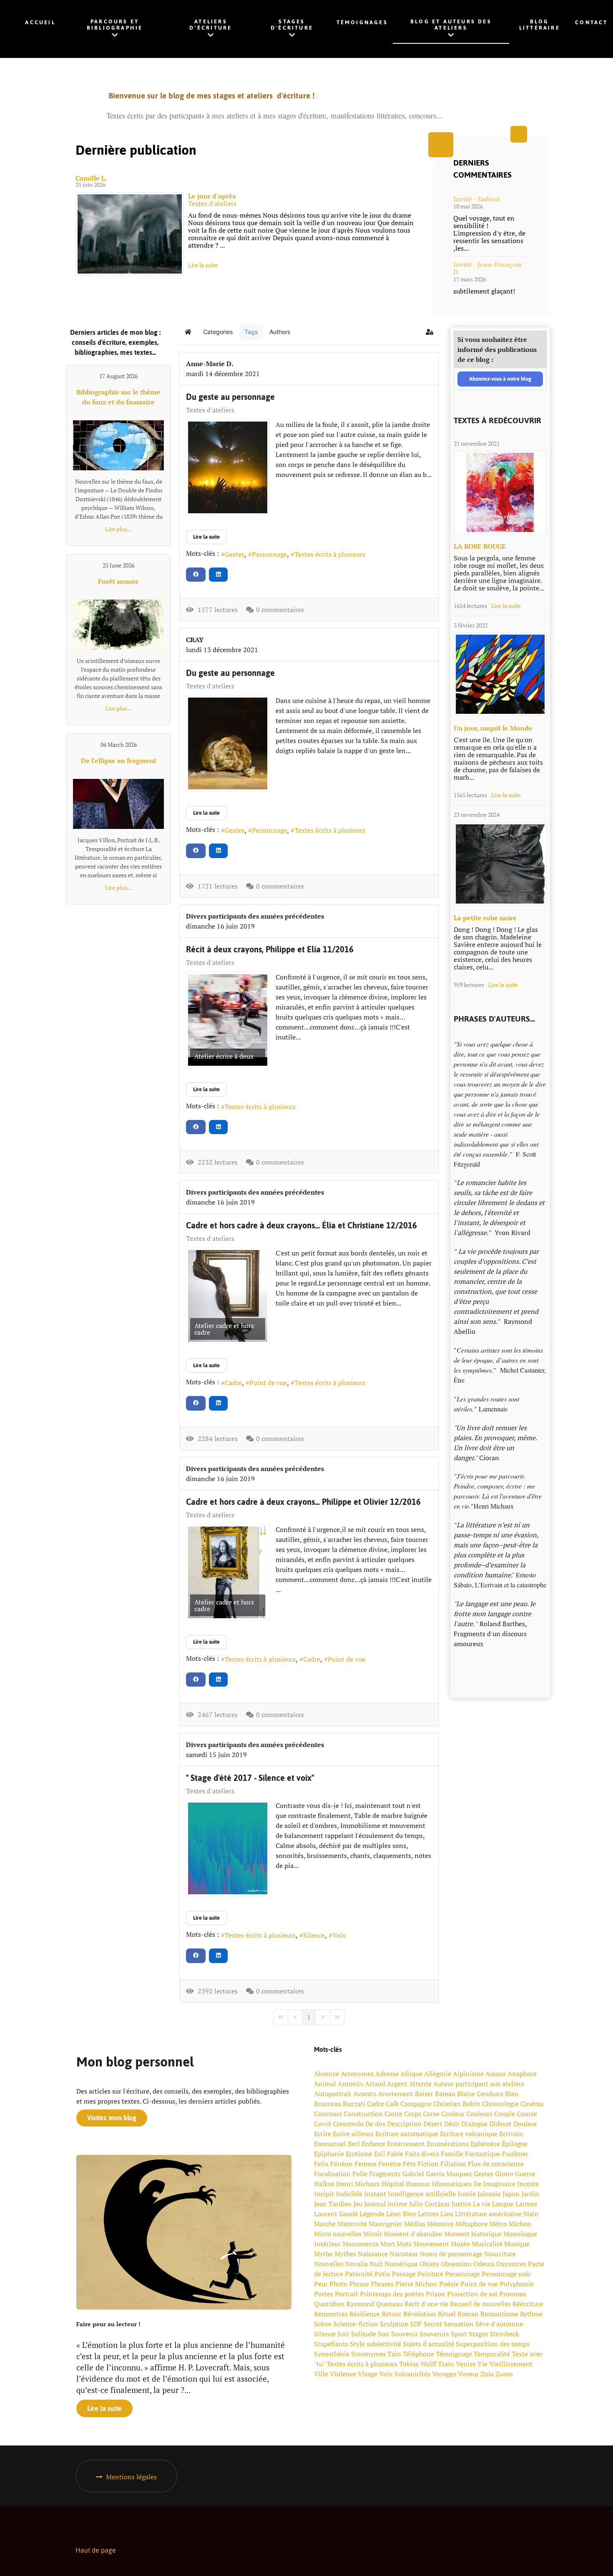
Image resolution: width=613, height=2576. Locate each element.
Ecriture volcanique (469, 2134)
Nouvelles (329, 2264)
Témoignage (454, 2354)
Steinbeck (504, 2334)
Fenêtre (390, 2164)
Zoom (504, 2374)
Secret (433, 2324)
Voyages (444, 2374)
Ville (321, 2374)
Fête (409, 2164)
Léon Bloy (401, 2214)
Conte (393, 2114)
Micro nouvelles (338, 2234)
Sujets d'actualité (428, 2344)
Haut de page (96, 2550)
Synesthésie (332, 2354)
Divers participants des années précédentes (255, 916)
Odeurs (484, 2264)
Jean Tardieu (333, 2204)
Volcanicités (412, 2374)
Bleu (512, 2094)
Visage (368, 2374)
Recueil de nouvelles (480, 2304)
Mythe (323, 2254)
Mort (388, 2244)
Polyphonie (517, 2284)
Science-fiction (356, 2324)
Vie (482, 2364)
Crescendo (348, 2124)
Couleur (453, 2114)
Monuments (361, 2244)
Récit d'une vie (426, 2304)
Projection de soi (472, 2294)
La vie (482, 2204)
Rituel (447, 2314)
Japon (511, 2194)
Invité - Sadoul (476, 199)
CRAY (195, 640)
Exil (380, 2154)
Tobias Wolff (418, 2364)
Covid (323, 2124)
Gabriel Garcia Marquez (437, 2174)
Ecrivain (511, 2134)
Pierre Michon (416, 2284)
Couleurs (479, 2114)
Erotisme (359, 2154)
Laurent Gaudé (336, 2214)
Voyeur (468, 2374)
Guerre (525, 2174)
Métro (498, 2224)
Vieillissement (511, 2364)
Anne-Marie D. (210, 364)
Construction (363, 2114)
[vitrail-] (500, 674)
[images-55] (228, 1848)
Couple (505, 2114)
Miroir (373, 2234)
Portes (324, 2294)
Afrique (411, 2074)
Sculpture (394, 2324)
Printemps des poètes (392, 2294)
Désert (433, 2124)
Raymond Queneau (374, 2304)
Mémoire (440, 2224)
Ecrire (323, 2134)
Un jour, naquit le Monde (493, 728)
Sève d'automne (499, 2324)
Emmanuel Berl (337, 2144)
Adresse (387, 2074)
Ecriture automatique (407, 2134)
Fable (395, 2154)
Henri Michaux (358, 2184)
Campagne (416, 2104)
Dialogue (474, 2124)
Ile (477, 2184)
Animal (325, 2084)
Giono (504, 2174)
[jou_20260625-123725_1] (130, 234)
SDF (416, 2324)
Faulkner (515, 2154)
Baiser (424, 2094)
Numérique (401, 2264)
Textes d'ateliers (212, 203)
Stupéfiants (331, 2344)
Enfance (373, 2144)
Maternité (352, 2224)
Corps (413, 2114)
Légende (372, 2214)
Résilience (365, 2314)
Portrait (347, 2294)
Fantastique (483, 2154)
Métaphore (471, 2224)
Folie (360, 2174)
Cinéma (532, 2104)
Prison (436, 2294)
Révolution (420, 2314)
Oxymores (511, 2264)
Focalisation (332, 2174)
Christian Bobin (457, 2104)
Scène (323, 2324)
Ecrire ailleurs (353, 2134)
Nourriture (500, 2254)
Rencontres (331, 2314)
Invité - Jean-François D (487, 268)
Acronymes (357, 2074)
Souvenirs (434, 2334)
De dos (375, 2124)
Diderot (500, 2124)
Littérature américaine (488, 2214)
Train (446, 2364)
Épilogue (515, 2144)
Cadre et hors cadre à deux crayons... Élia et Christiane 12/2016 (301, 1225)
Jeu (358, 2204)
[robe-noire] (500, 864)
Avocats (365, 2094)
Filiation (453, 2164)
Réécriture (528, 2304)
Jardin (530, 2194)
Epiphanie (329, 2154)
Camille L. (91, 178)
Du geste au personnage (230, 397)
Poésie (449, 2284)
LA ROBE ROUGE (480, 546)
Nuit (376, 2264)
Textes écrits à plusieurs (330, 554)
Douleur (525, 2124)
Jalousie (489, 2194)
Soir (343, 2334)
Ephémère (485, 2144)
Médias (415, 2224)
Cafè (392, 2104)
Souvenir (404, 2334)
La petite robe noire (485, 918)
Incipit (324, 2194)
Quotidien (329, 2304)
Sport (459, 2334)
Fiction (428, 2164)
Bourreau (328, 2104)
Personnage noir (506, 2274)
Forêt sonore (118, 581)
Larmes (526, 2204)
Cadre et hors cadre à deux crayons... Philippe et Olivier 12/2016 (303, 1502)
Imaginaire (499, 2184)
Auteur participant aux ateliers (479, 2084)
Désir (452, 2124)
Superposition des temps (493, 2344)
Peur (321, 2284)
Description (404, 2124)
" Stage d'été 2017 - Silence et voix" (250, 1778)
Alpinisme (468, 2074)
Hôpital (393, 2184)
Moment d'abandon (413, 2234)
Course (527, 2114)
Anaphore (522, 2074)
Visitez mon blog (112, 2118)
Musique (517, 2244)
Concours (328, 2114)
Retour (392, 2314)
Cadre (233, 1383)
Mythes (345, 2254)
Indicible (349, 2194)
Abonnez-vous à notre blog (500, 379)
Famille (452, 2154)
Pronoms (513, 2294)
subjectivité (384, 2344)
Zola (487, 2374)
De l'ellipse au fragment (119, 761)
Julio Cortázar (430, 2204)
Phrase (359, 2284)
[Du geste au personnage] (228, 467)
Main (531, 2214)
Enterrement (406, 2144)
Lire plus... (119, 529)
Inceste (528, 2184)
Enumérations (448, 2144)
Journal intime (386, 2204)
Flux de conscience (496, 2164)
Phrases (382, 2284)
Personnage (269, 554)
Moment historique (473, 2234)
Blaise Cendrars (480, 2094)
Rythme (531, 2314)
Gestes (235, 554)
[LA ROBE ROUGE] (500, 492)
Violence (343, 2374)
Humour (418, 2184)
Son (384, 2334)
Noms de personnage (451, 2254)
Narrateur (404, 2254)
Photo (338, 2284)
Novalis (357, 2264)
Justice (461, 2204)
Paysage (404, 2274)
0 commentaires (280, 610)
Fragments (385, 2174)
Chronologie (500, 2104)
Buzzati (354, 2104)
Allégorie (438, 2074)
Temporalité (492, 2354)
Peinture (430, 2274)
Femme (366, 2164)
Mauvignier (386, 2224)
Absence (327, 2074)
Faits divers (422, 2154)
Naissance (373, 2254)
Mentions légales (131, 2477)
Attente (420, 2084)
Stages (478, 2334)
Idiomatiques (452, 2184)
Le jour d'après (212, 196)
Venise (466, 2364)
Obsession (456, 2264)
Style (357, 2344)
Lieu (447, 2214)
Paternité (359, 2274)
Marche (325, 2224)
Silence (314, 1935)
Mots (404, 2244)
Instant (375, 2194)
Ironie (467, 2194)
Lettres (428, 2214)
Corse (431, 2114)
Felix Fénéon (333, 2164)
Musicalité (487, 2244)
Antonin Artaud (362, 2084)
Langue (503, 2204)
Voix (339, 1935)
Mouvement (431, 2244)
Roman (468, 2314)
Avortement (396, 2094)
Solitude (364, 2334)
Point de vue (268, 1383)
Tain (394, 2354)
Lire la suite (203, 265)
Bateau (445, 2094)
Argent (397, 2084)
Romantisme (499, 2314)
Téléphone (418, 2354)
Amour (496, 2074)
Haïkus (324, 2184)
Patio (382, 2274)
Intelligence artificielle (422, 2194)
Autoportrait (333, 2094)
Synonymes (368, 2354)
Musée (460, 2244)
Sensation (459, 2324)
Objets (429, 2264)
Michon (520, 2224)
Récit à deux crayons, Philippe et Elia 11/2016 (270, 949)
